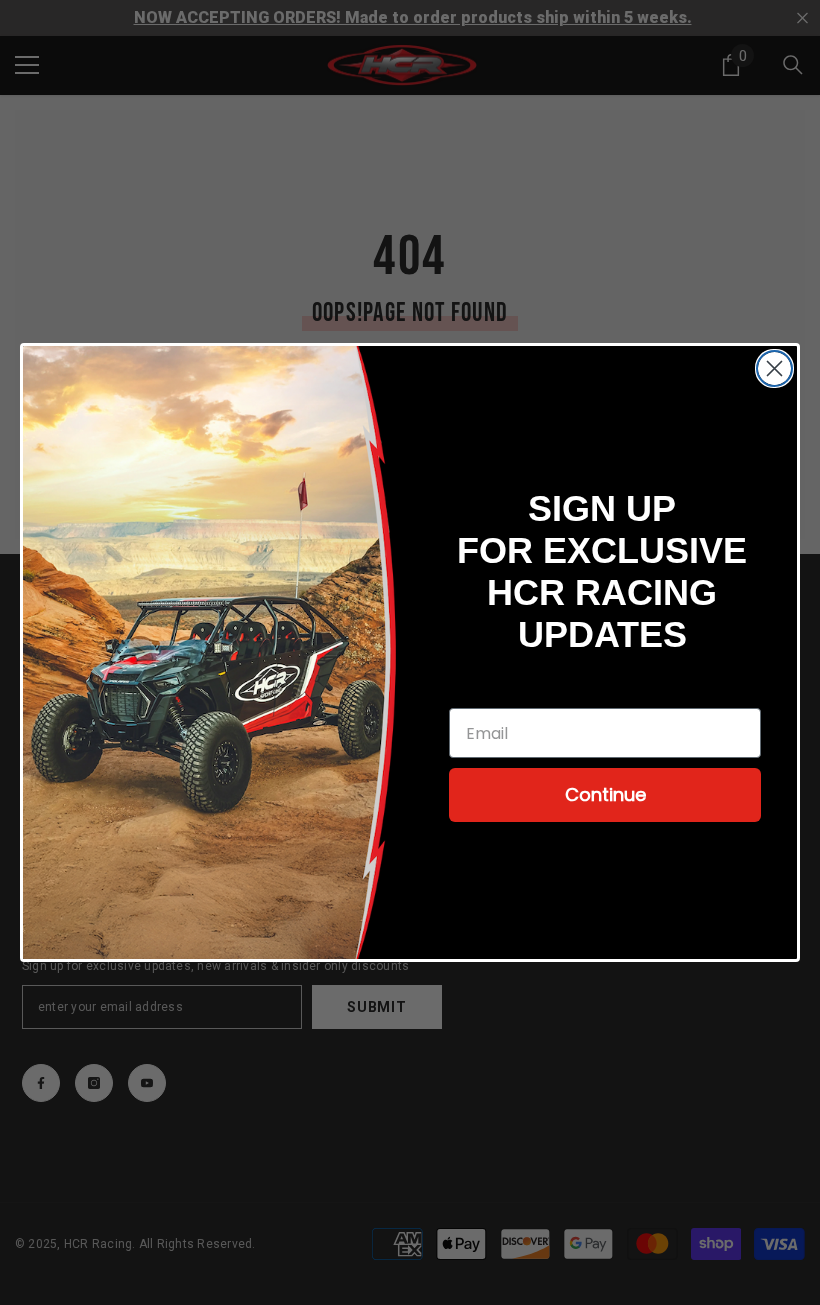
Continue (605, 794)
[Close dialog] (774, 368)
